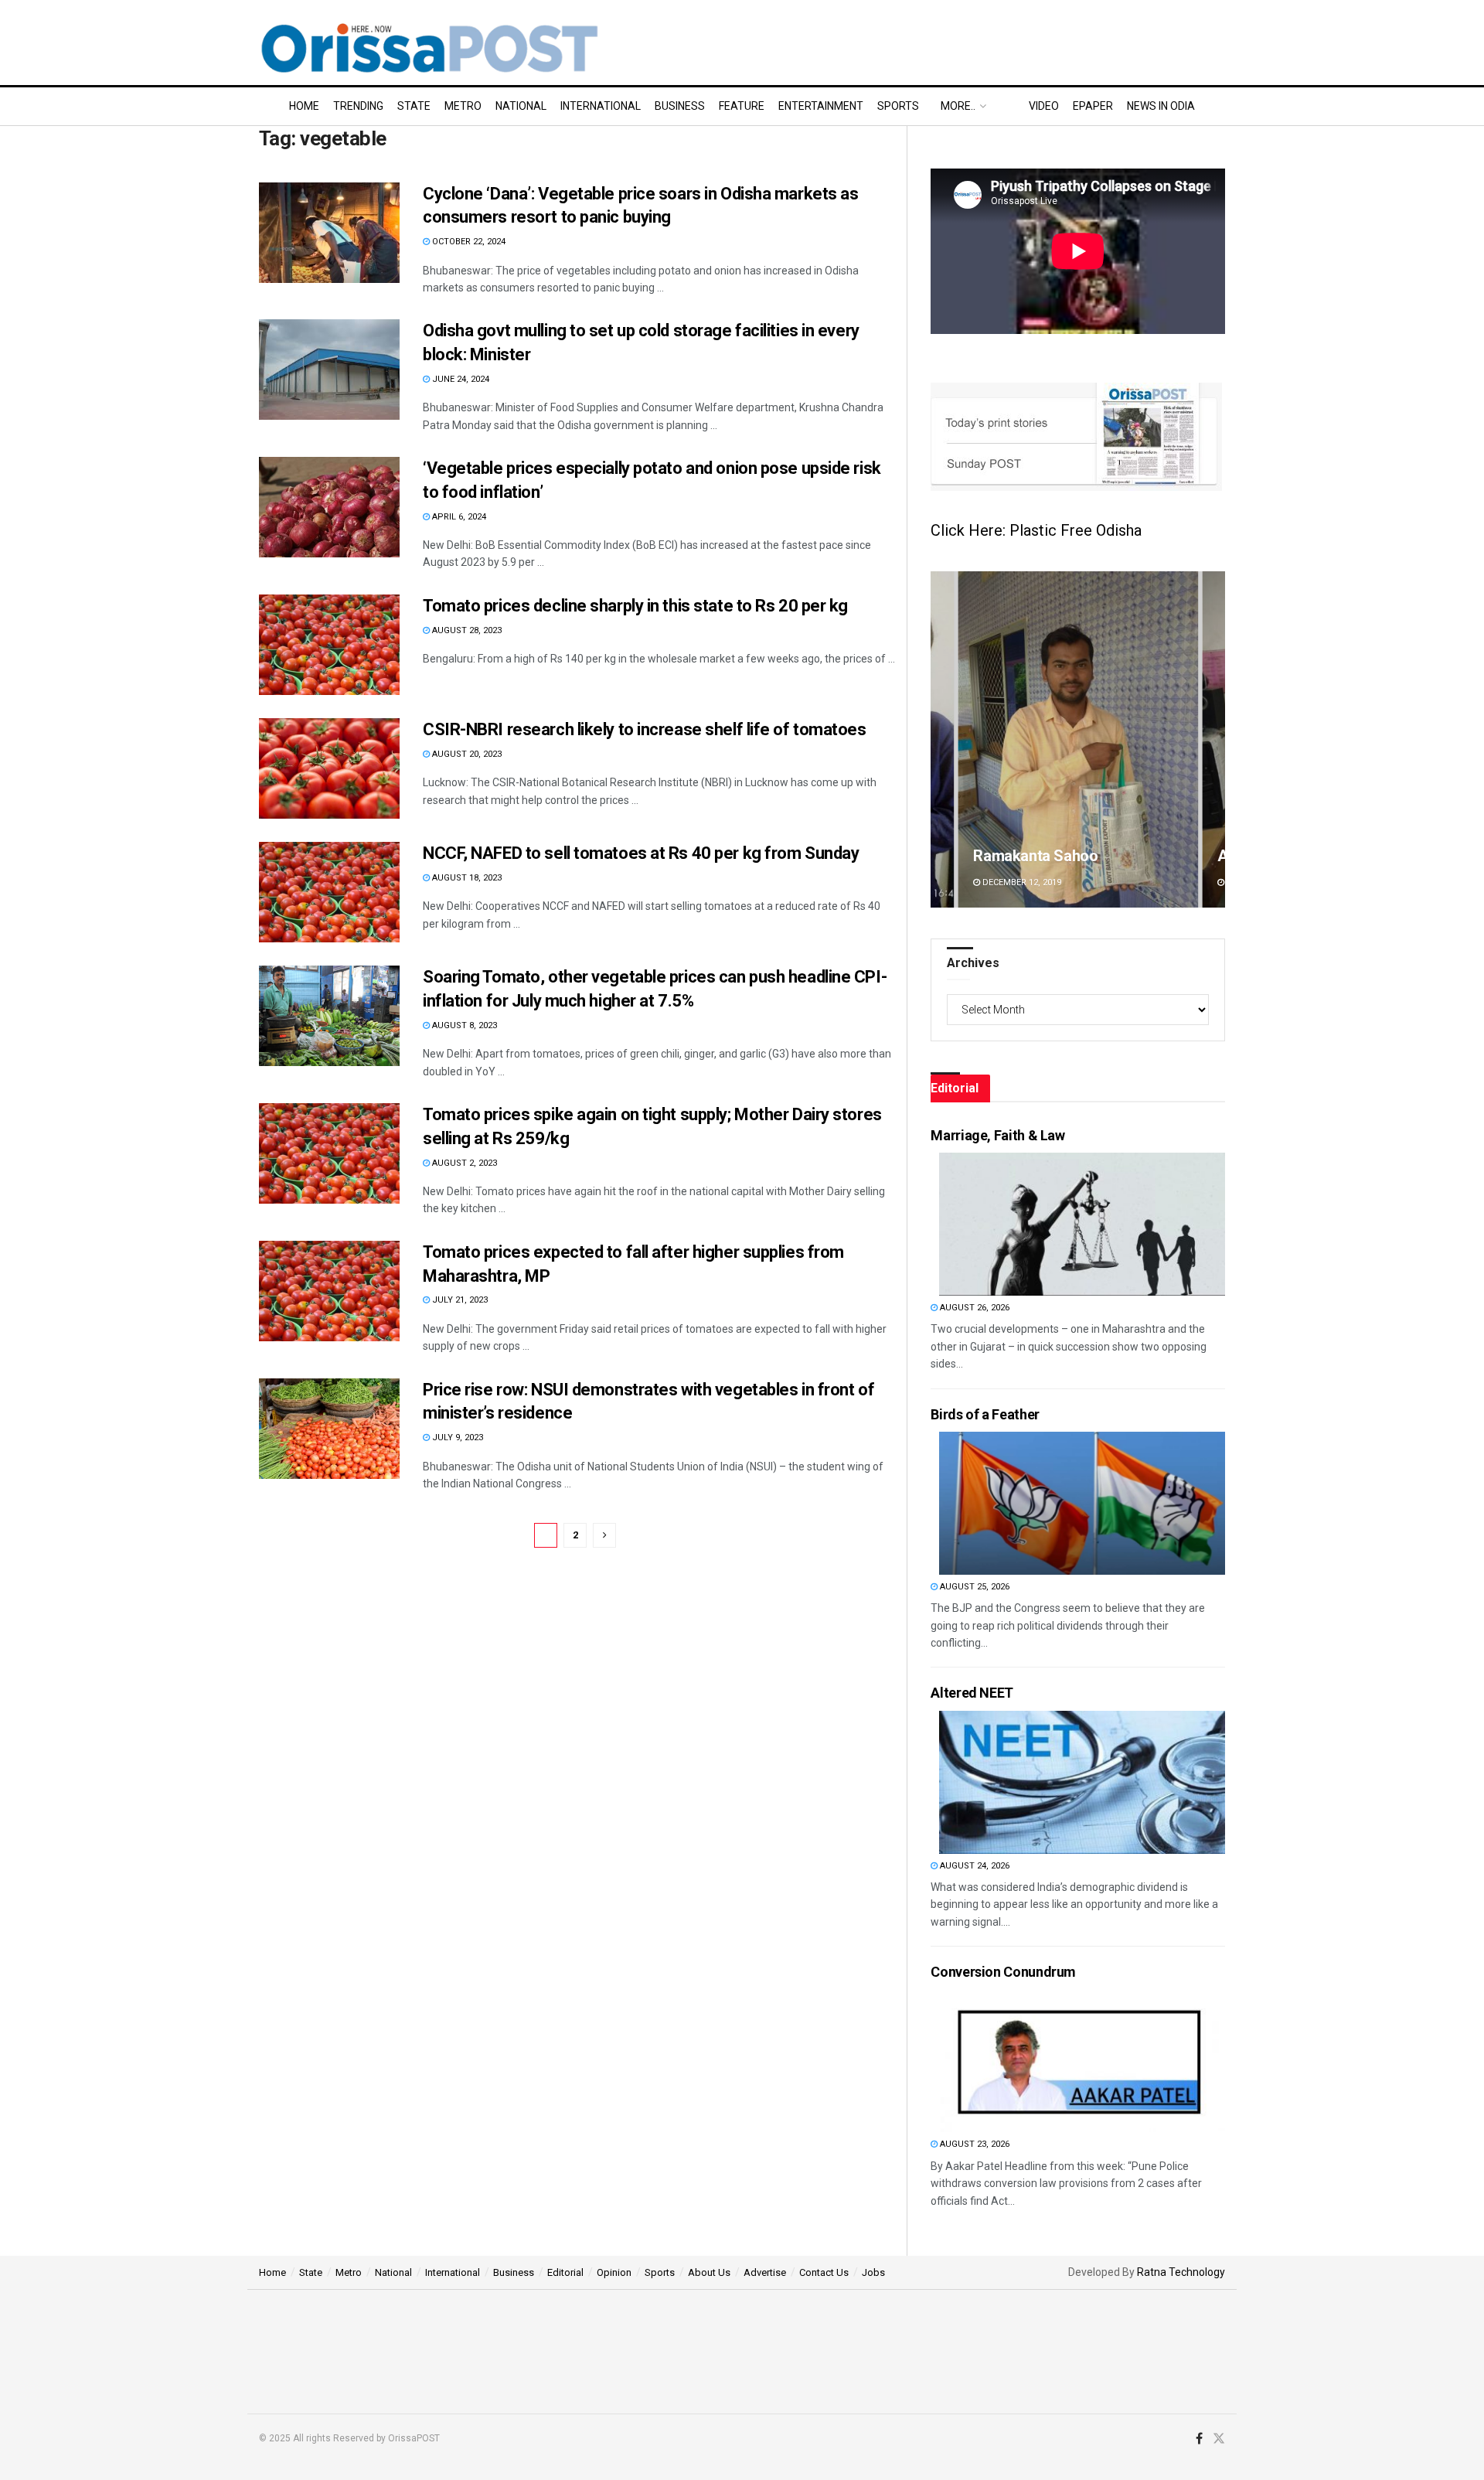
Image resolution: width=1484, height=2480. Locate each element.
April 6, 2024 (458, 517)
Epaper (1093, 106)
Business (680, 106)
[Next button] (1213, 739)
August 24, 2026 (973, 1866)
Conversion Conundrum (1003, 1972)
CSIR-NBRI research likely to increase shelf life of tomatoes (645, 729)
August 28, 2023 (466, 630)
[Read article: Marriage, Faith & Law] (1082, 1224)
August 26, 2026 (973, 1308)
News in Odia (1161, 106)
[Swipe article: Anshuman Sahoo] (1078, 739)
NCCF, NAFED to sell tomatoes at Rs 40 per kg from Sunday (641, 853)
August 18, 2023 (466, 878)
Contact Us (824, 2272)
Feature (742, 106)
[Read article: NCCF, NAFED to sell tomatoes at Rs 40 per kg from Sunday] (329, 892)
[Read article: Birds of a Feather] (1082, 1503)
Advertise (765, 2272)
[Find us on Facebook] (1199, 2439)
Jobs (873, 2272)
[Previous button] (942, 739)
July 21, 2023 (459, 1300)
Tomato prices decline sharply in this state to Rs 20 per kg (635, 606)
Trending (358, 106)
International (601, 106)
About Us (709, 2272)
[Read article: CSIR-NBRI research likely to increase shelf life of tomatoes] (329, 768)
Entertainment (821, 106)
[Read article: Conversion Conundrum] (1082, 2061)
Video (1044, 106)
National (521, 106)
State (414, 106)
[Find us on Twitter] (1219, 2439)
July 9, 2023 (456, 1438)
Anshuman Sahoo (1033, 856)
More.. (958, 106)
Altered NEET (972, 1693)
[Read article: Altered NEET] (1082, 1782)
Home (304, 106)
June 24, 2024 (459, 379)
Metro (463, 106)
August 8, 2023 (463, 1025)
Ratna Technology (1181, 2272)
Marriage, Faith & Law (997, 1135)
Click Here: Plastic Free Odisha (1036, 530)
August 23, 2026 (973, 2144)
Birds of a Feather (985, 1414)
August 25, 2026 (973, 1587)
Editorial (565, 2272)
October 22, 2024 (468, 242)
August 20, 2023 (466, 754)
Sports (898, 106)
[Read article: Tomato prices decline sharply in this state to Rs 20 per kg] (329, 645)
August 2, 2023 (463, 1163)
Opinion (614, 2272)
